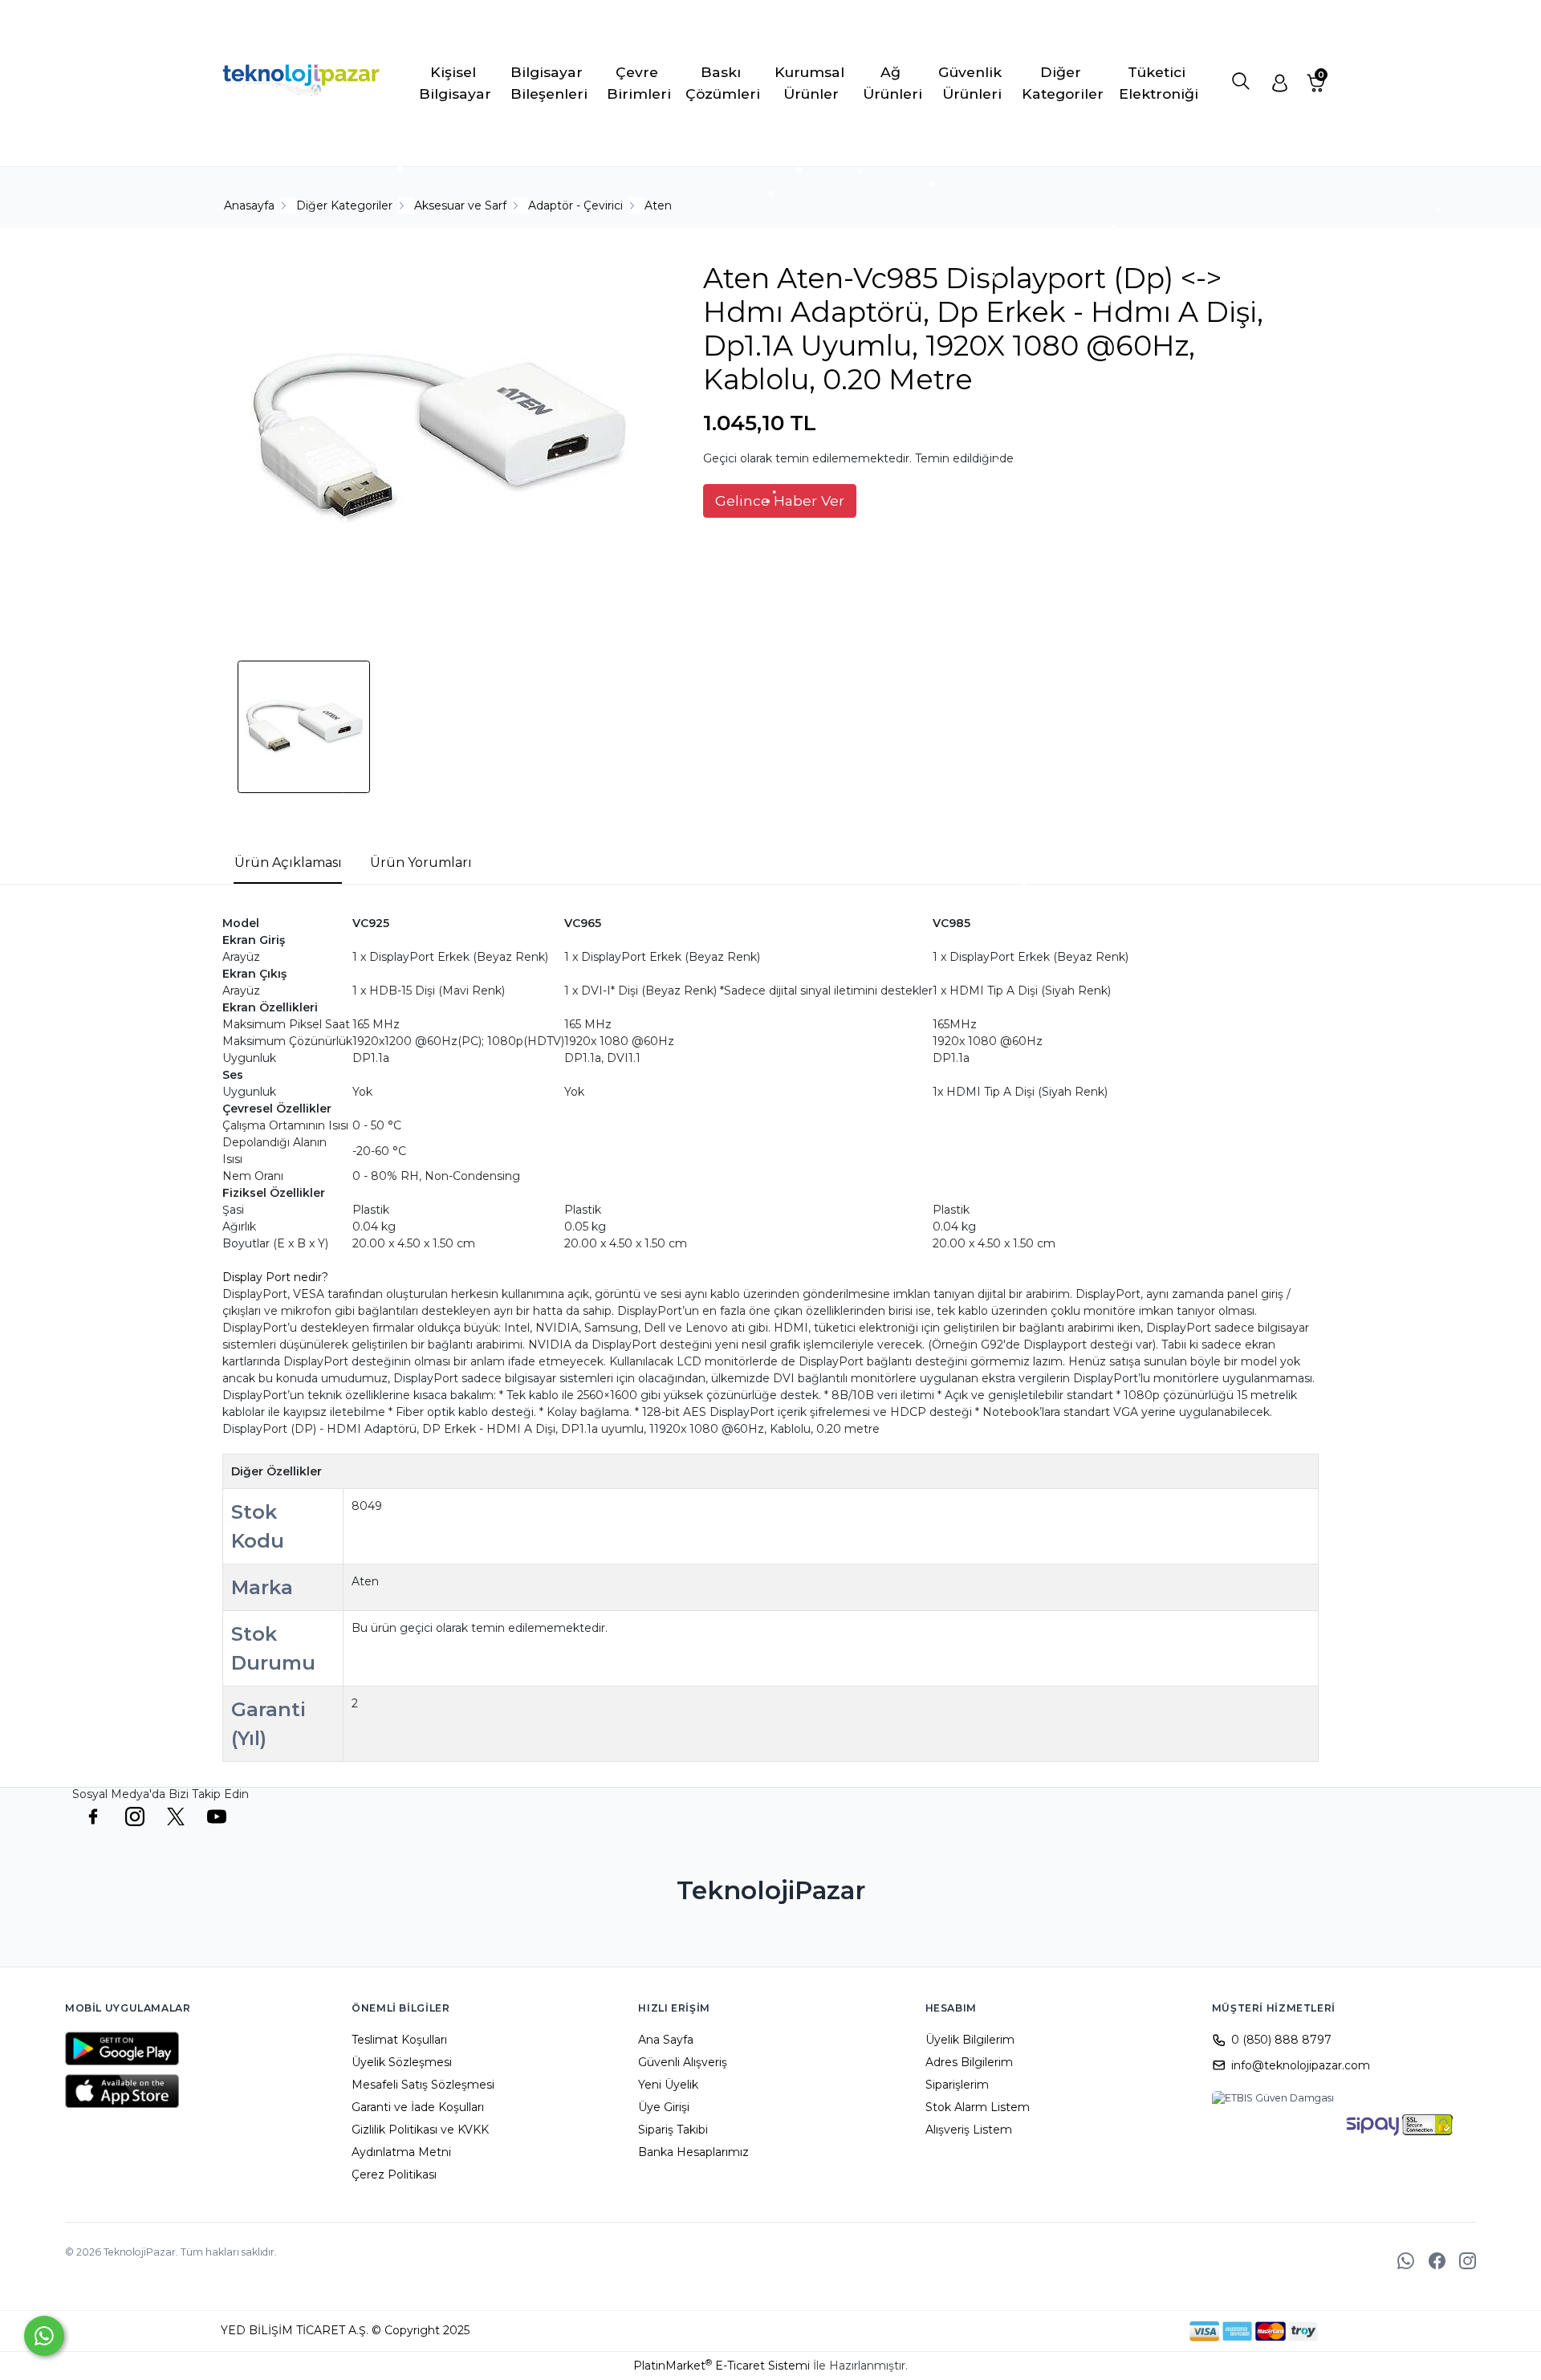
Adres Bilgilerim (969, 2062)
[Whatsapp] (44, 2336)
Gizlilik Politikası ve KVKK (420, 2130)
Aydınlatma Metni (401, 2152)
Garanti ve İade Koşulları (418, 2107)
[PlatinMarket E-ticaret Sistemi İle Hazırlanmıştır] (1134, 2331)
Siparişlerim (957, 2085)
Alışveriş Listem (969, 2130)
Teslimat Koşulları (399, 2040)
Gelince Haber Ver (780, 500)
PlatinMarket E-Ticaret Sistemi (722, 2366)
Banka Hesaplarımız (693, 2152)
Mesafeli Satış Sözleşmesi (423, 2085)
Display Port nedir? (275, 1277)
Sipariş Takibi (673, 2130)
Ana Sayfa (666, 2040)
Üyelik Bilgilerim (970, 2040)
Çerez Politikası (394, 2175)
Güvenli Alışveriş (683, 2062)
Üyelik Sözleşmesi (402, 2062)
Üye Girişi (664, 2107)
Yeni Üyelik (668, 2085)
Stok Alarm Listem (978, 2107)
